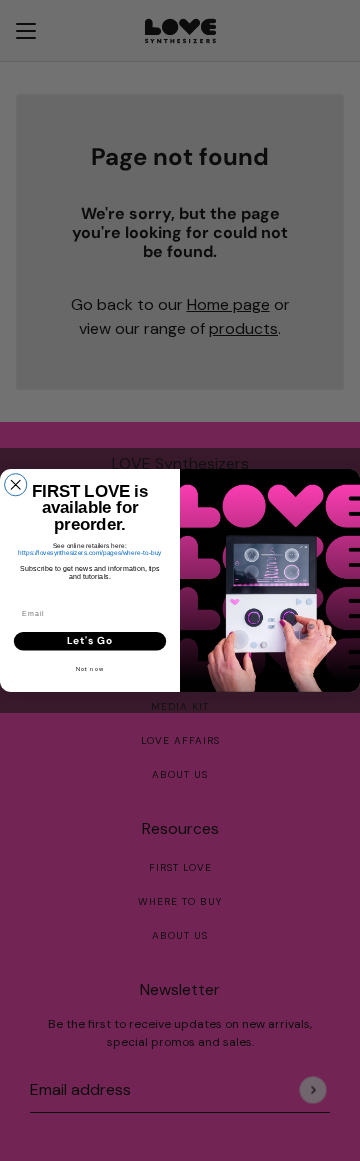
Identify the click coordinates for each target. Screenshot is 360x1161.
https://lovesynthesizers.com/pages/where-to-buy (89, 552)
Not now (90, 668)
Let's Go (90, 640)
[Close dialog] (16, 485)
